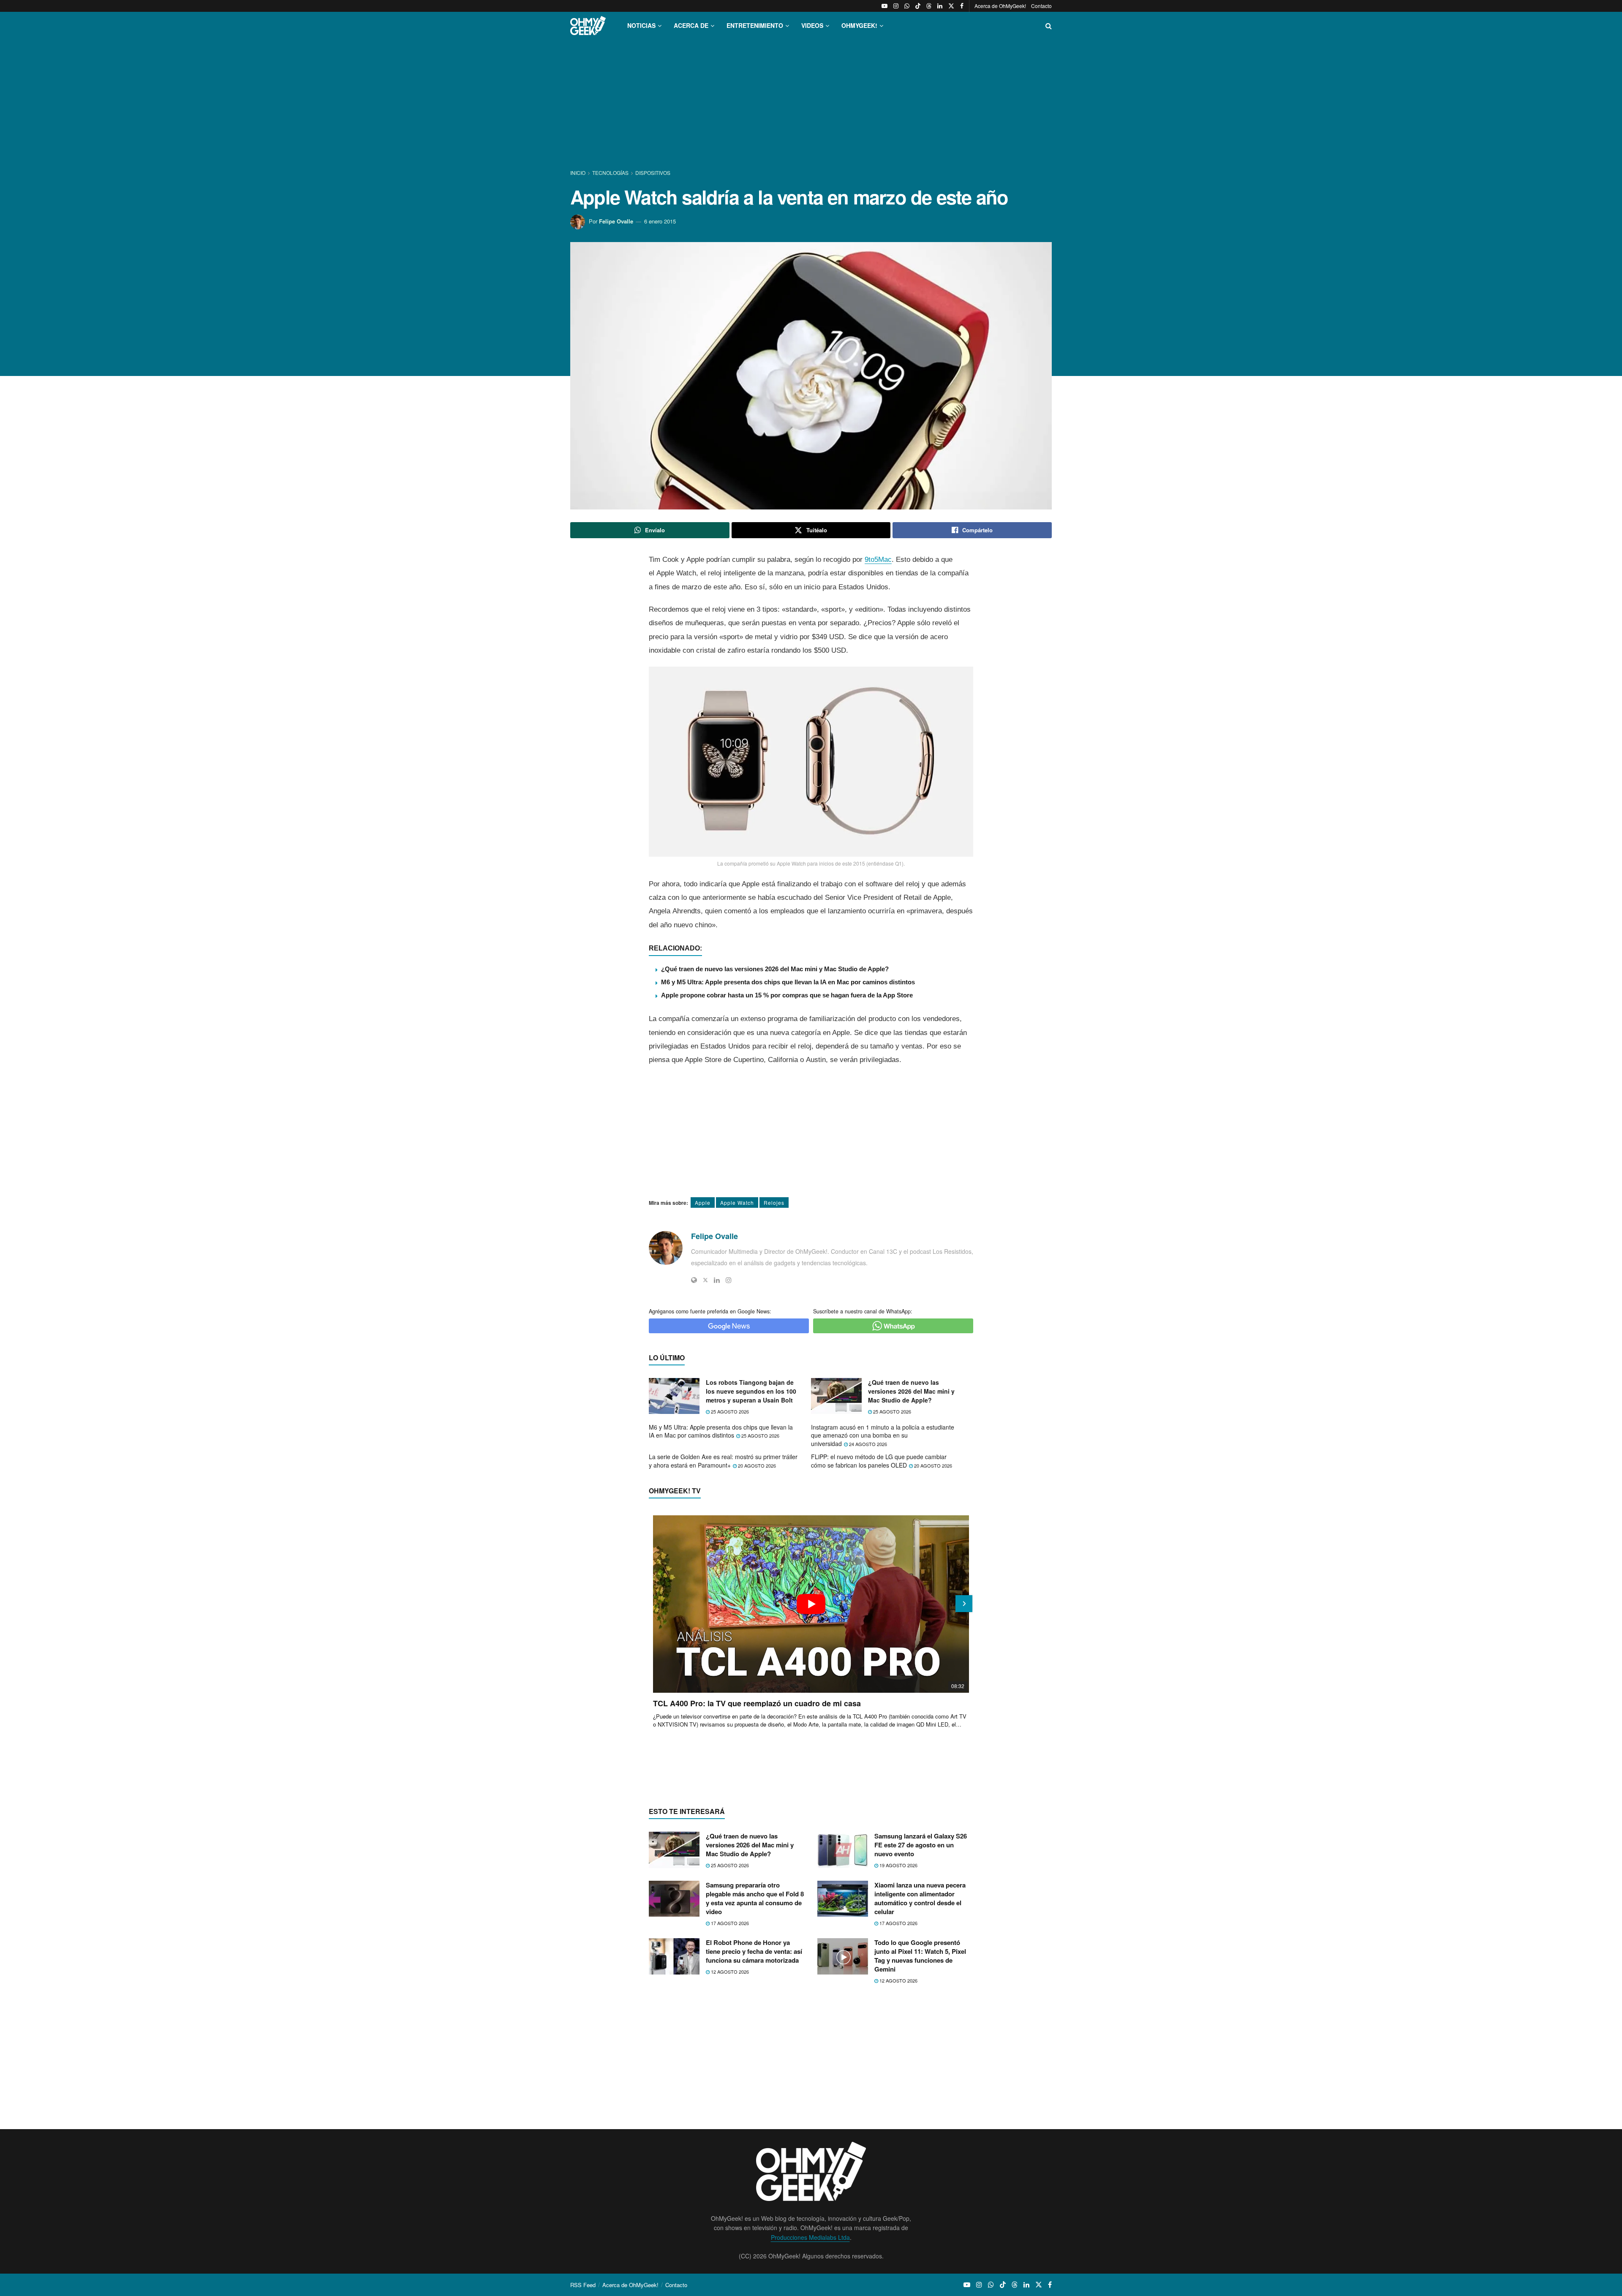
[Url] (694, 1280)
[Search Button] (1049, 26)
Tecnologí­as (610, 173)
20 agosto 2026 (756, 1465)
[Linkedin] (717, 1280)
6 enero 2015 (660, 221)
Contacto (1041, 6)
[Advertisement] (811, 105)
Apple (703, 1202)
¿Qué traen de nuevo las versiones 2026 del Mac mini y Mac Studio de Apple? (775, 969)
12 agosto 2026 (729, 1972)
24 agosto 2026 (867, 1444)
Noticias (641, 25)
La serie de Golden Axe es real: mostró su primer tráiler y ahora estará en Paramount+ (723, 1461)
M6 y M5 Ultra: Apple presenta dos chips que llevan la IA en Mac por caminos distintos (788, 982)
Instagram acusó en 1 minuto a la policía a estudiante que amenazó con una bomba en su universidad (883, 1435)
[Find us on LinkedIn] (940, 6)
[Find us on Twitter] (951, 6)
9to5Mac (878, 560)
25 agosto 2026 (729, 1411)
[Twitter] (705, 1280)
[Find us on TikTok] (918, 6)
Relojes (774, 1202)
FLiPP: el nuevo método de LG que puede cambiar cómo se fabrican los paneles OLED (879, 1461)
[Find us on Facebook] (962, 6)
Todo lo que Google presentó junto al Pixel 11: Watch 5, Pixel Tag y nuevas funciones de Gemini (920, 1956)
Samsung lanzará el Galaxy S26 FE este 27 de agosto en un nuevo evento (921, 1845)
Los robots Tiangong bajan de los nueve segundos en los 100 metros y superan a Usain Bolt (751, 1391)
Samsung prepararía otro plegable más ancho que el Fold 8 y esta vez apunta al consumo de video (755, 1898)
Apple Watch (737, 1202)
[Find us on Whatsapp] (907, 6)
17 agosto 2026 (729, 1923)
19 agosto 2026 (898, 1865)
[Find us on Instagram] (896, 6)
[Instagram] (729, 1280)
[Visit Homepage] (588, 26)
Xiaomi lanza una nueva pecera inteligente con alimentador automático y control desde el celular (920, 1898)
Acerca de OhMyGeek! (1000, 6)
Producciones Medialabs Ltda (810, 2237)
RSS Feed (583, 2285)
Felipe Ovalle (616, 221)
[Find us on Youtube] (884, 6)
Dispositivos (653, 173)
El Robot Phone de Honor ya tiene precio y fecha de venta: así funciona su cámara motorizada (754, 1951)
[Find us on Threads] (929, 6)
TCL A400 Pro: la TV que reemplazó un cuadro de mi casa (757, 1703)
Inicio (578, 173)
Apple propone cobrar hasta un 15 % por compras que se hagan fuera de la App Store (787, 995)
